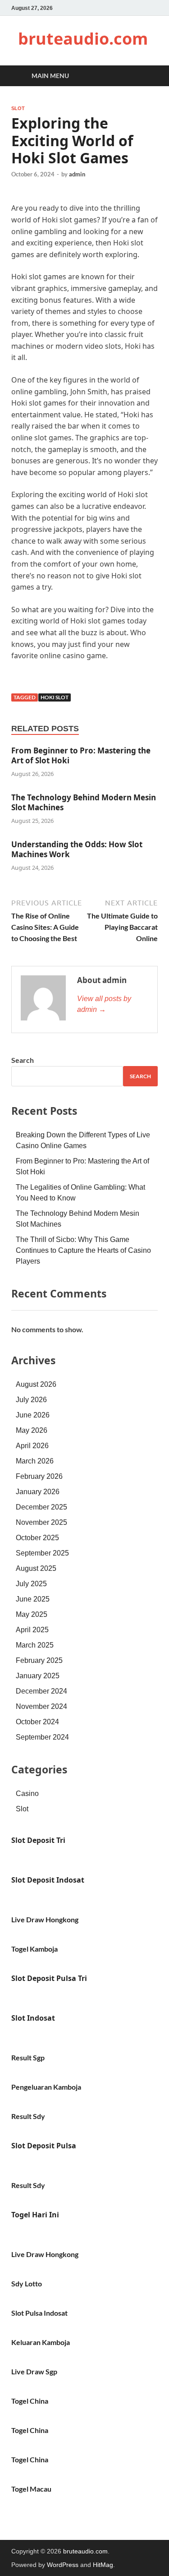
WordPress (63, 2565)
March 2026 (35, 1461)
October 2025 (37, 1538)
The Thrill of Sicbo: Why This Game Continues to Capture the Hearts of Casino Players (83, 1250)
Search (23, 1060)
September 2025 (42, 1553)
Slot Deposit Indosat (48, 1880)
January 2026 (38, 1492)
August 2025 (36, 1568)
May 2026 (32, 1430)
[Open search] (146, 76)
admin (77, 174)
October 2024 (37, 1722)
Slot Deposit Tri (38, 1840)
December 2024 (41, 1691)
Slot (18, 108)
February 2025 (39, 1660)
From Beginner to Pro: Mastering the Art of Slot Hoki (81, 755)
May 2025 (32, 1614)
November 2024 (41, 1706)
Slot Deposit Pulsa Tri (49, 1978)
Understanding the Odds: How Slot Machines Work (77, 849)
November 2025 (41, 1522)
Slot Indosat (33, 2018)
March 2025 (35, 1645)
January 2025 (38, 1676)
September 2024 (42, 1737)
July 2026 (31, 1400)
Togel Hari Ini (35, 2215)
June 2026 (33, 1415)
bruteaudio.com (83, 39)
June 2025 (33, 1599)
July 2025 (31, 1584)
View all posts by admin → (104, 1004)
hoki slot (55, 697)
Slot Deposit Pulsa (44, 2146)
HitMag (103, 2565)
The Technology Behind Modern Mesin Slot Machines (84, 802)
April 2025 (32, 1630)
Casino (27, 1794)
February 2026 (39, 1476)
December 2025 (41, 1507)
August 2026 (36, 1384)
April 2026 (32, 1446)
